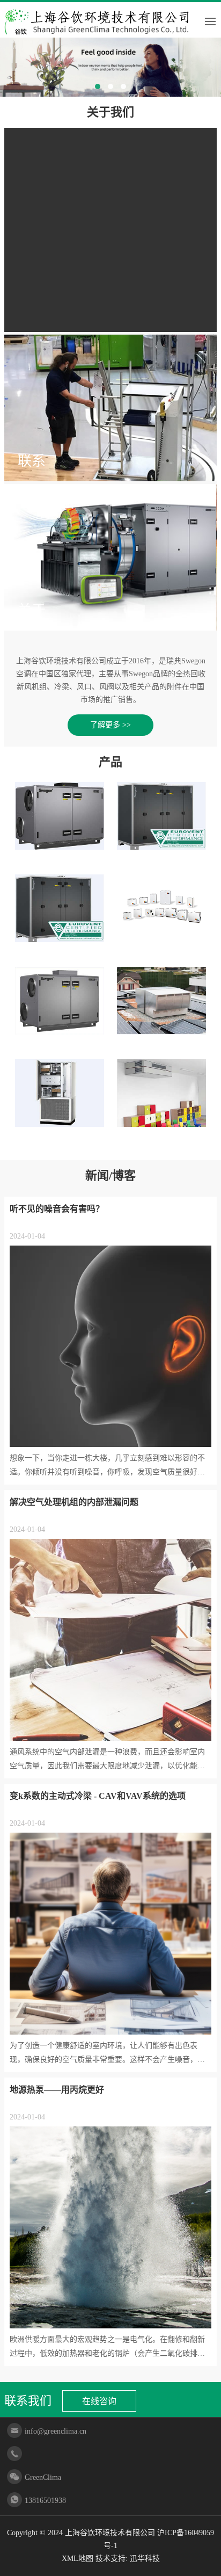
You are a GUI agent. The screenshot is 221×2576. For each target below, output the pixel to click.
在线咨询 (99, 2401)
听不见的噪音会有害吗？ (57, 1209)
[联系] (110, 407)
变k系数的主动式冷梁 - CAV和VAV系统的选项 (98, 1796)
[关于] (110, 556)
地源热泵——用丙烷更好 (57, 2090)
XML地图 (78, 2559)
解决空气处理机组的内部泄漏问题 (74, 1502)
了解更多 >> (110, 725)
